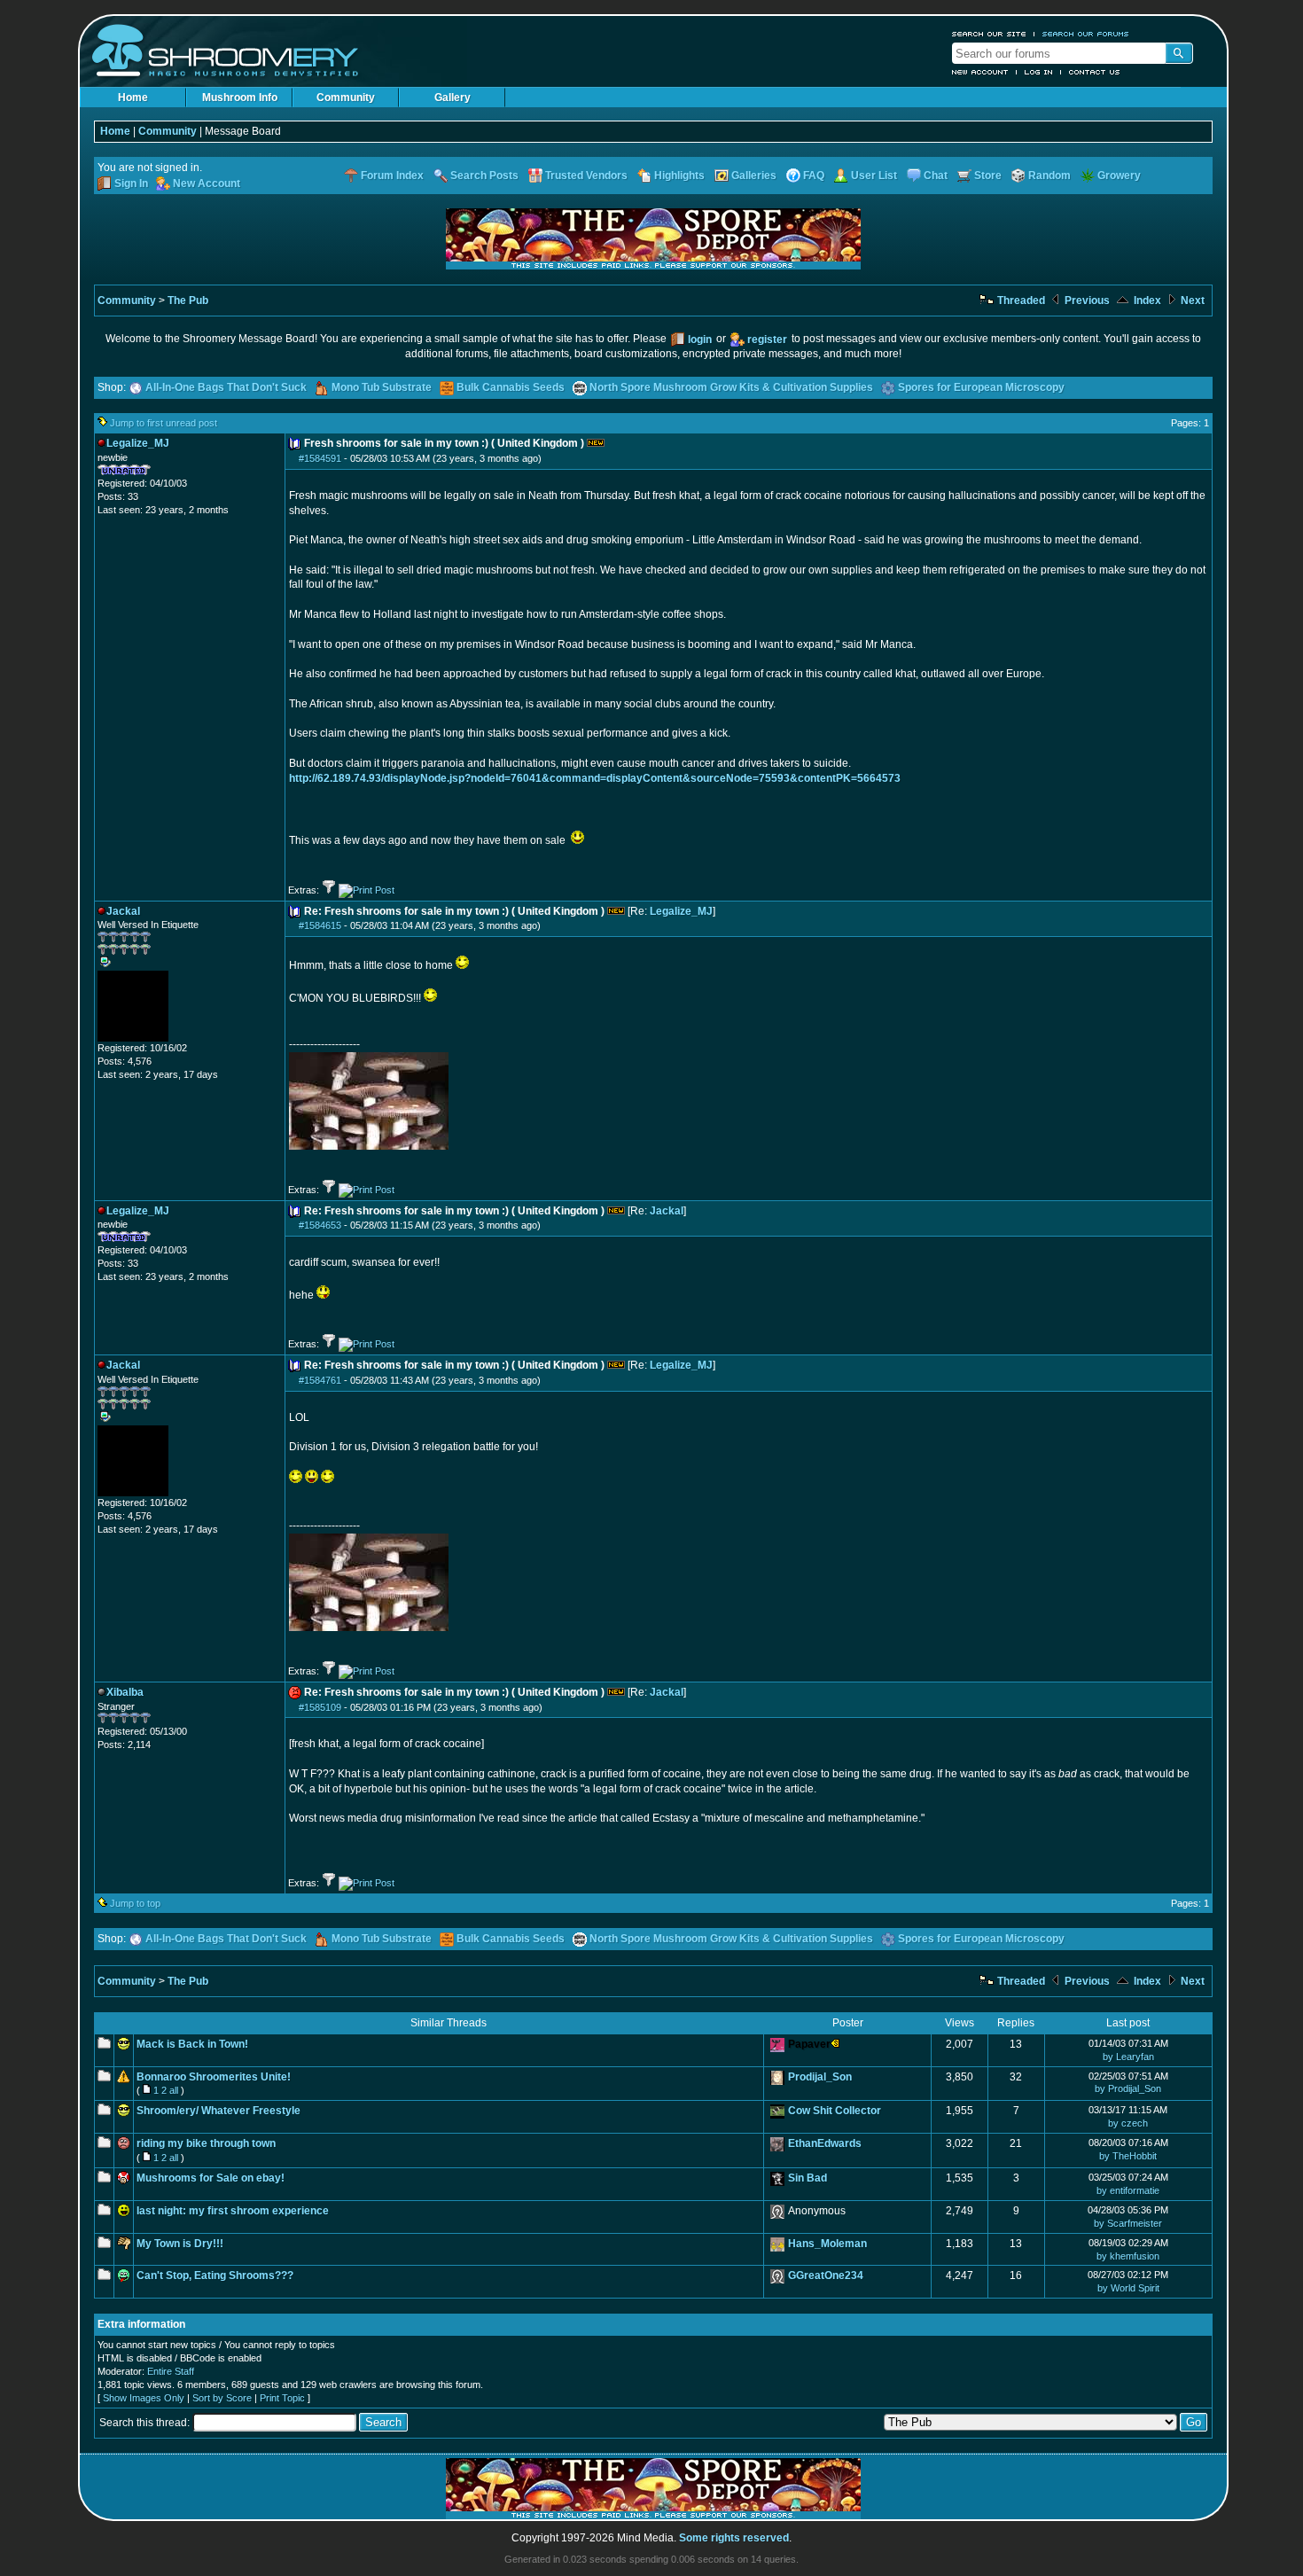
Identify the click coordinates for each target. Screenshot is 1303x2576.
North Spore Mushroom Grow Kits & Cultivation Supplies (731, 387)
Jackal (667, 1211)
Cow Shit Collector (835, 2111)
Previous (1086, 301)
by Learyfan (1128, 2057)
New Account (980, 72)
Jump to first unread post (164, 423)
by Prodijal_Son (1128, 2088)
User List (874, 176)
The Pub (188, 301)
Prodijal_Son (820, 2077)
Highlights (679, 176)
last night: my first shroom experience (233, 2211)
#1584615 (320, 925)
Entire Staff (171, 2371)
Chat (936, 176)
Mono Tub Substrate (382, 387)
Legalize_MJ (681, 911)
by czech (1128, 2123)
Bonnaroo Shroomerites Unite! (214, 2077)
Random (1049, 176)
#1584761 (320, 1380)
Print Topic (282, 2398)
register (767, 340)
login (700, 340)
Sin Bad (808, 2178)
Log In (1039, 72)
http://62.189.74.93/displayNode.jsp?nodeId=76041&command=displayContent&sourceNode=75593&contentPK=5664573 (595, 778)
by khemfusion (1128, 2256)
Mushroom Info (240, 98)
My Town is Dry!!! (180, 2244)
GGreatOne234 (826, 2275)
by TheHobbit (1128, 2156)
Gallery (453, 98)
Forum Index (392, 176)
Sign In (131, 183)
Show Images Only (144, 2398)
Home (133, 98)
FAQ (814, 176)
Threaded (1020, 301)
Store (988, 176)
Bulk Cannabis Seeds (511, 387)
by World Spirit (1128, 2288)
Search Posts (484, 176)
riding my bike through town (206, 2143)
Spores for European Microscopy (981, 387)
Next (1191, 301)
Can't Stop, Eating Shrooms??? (215, 2275)
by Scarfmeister (1128, 2223)
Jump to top (135, 1903)
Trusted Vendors (586, 176)
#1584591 (320, 458)
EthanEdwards (825, 2143)
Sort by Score (222, 2398)
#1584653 (320, 1225)
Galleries (754, 176)
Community (346, 98)
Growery (1119, 176)
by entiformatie (1128, 2190)
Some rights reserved (734, 2538)
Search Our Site (989, 34)
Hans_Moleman (827, 2244)
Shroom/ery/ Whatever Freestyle (218, 2111)
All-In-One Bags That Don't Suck (226, 387)
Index (1146, 301)
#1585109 (320, 1707)
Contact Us (1095, 72)
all (174, 2090)
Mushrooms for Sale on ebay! (211, 2178)
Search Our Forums (1086, 34)
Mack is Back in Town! (192, 2044)
